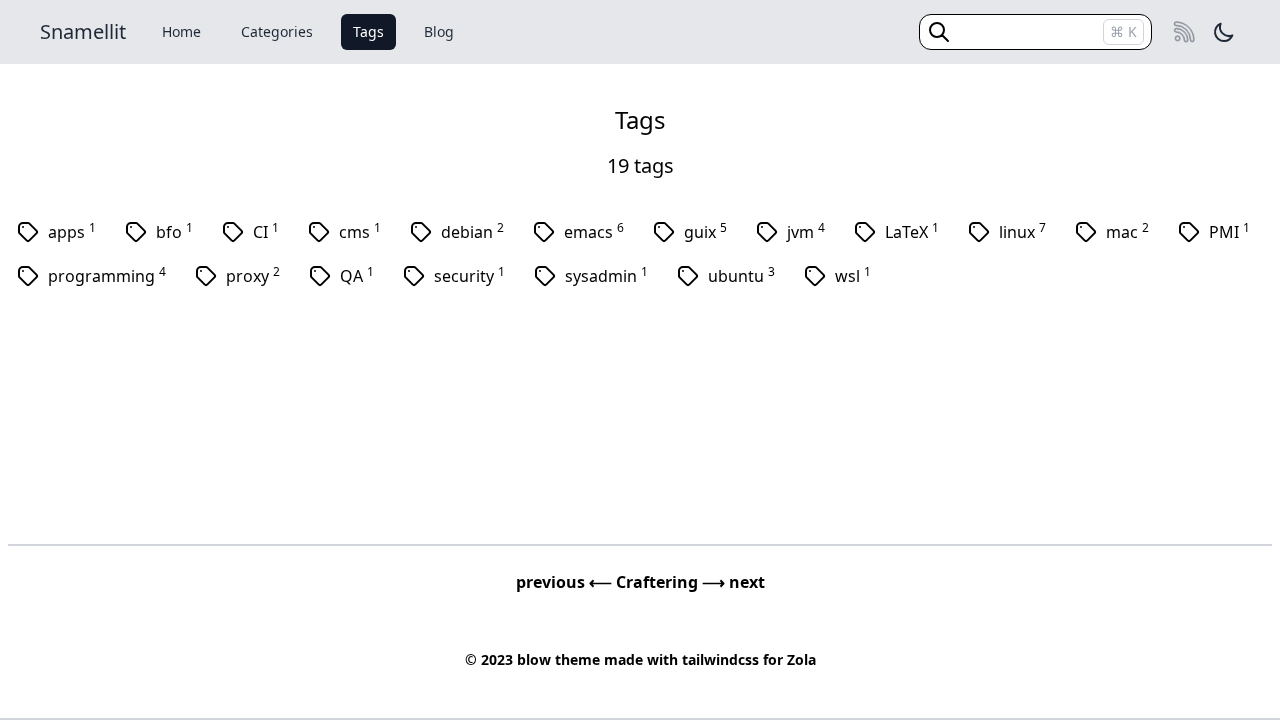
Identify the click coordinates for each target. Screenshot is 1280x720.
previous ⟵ (566, 582)
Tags (368, 31)
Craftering (659, 582)
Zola (801, 659)
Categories (277, 31)
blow (534, 659)
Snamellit (83, 31)
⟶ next (733, 582)
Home (181, 31)
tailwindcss (720, 659)
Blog (439, 31)
